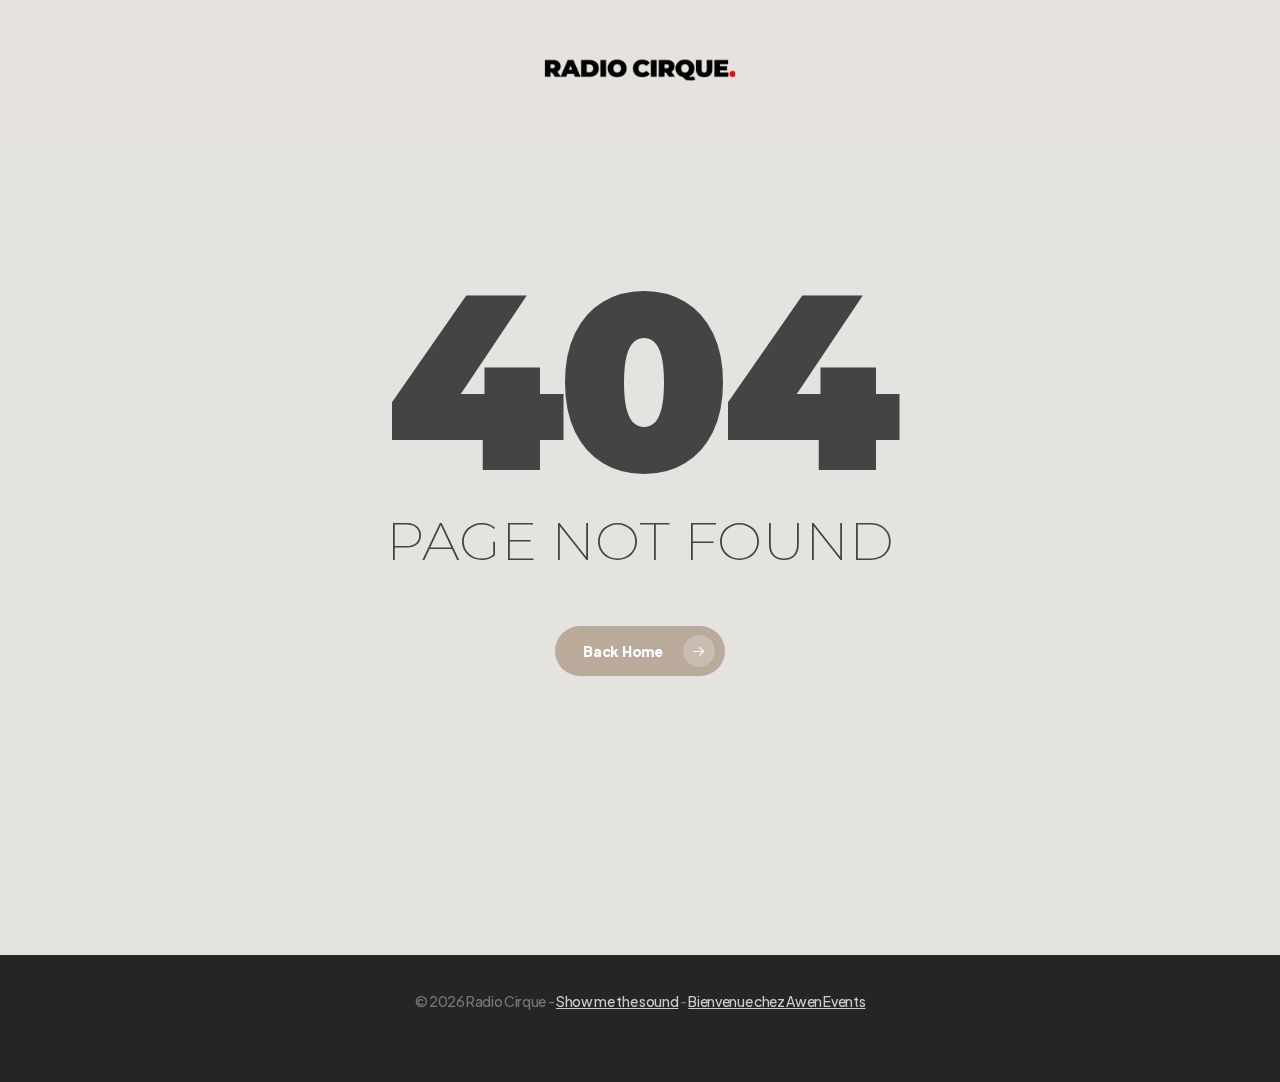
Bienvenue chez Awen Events (776, 1001)
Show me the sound (617, 1001)
